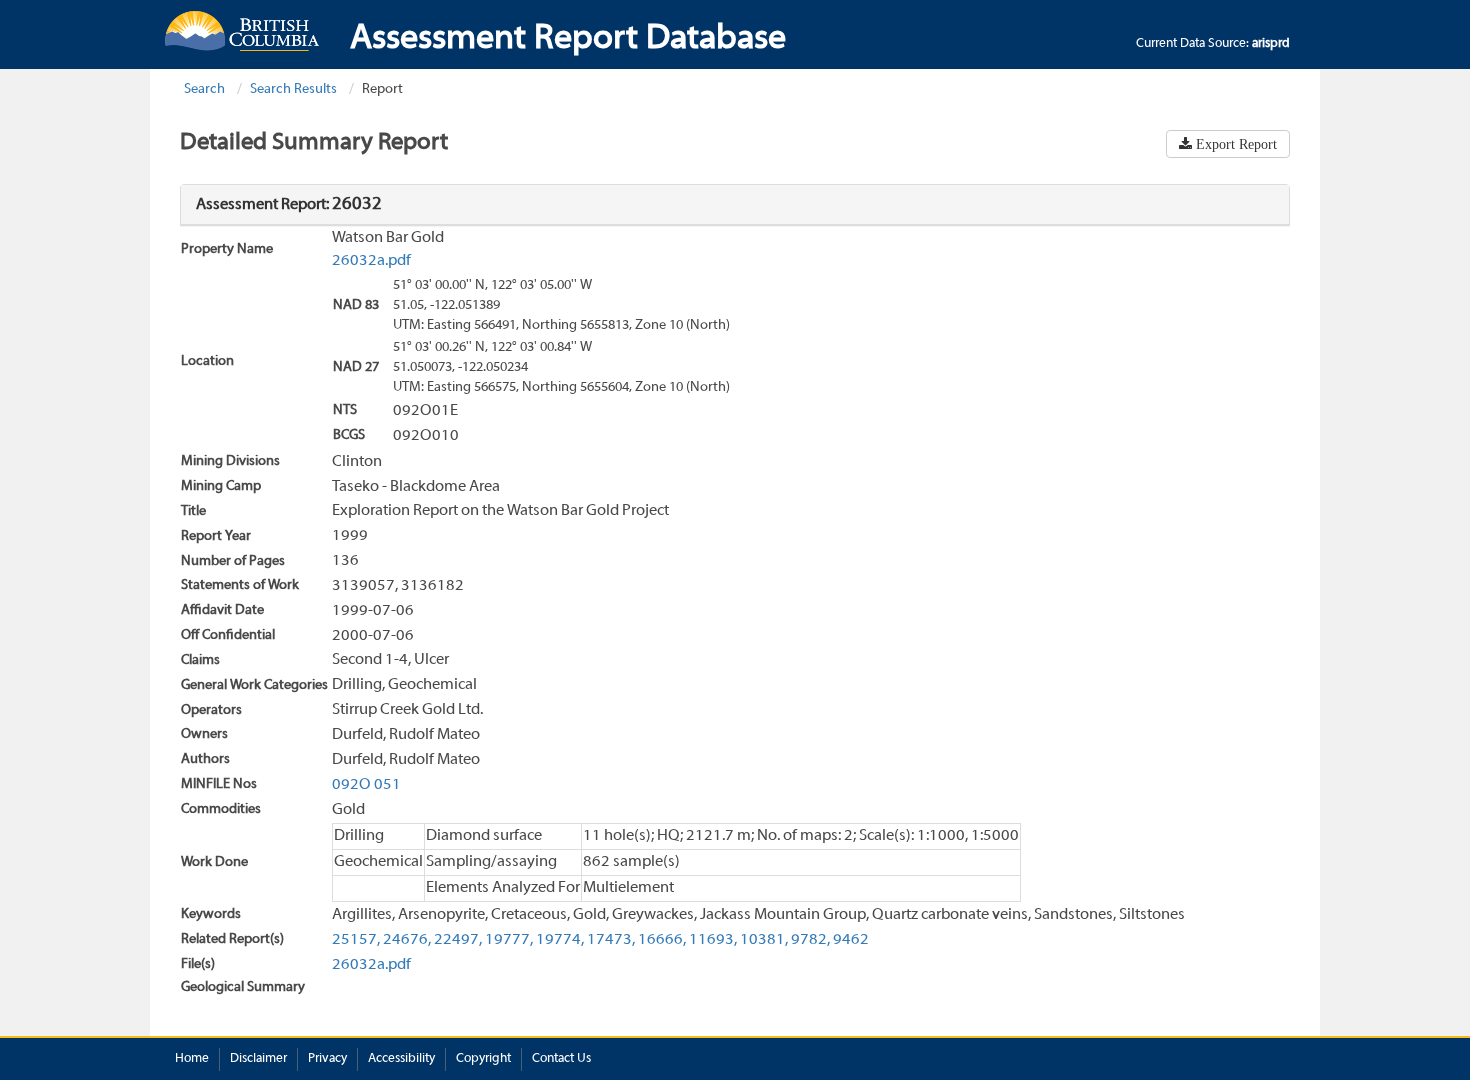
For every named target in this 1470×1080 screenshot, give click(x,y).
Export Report (1234, 144)
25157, (356, 940)
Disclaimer (258, 1059)
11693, (713, 940)
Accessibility (401, 1059)
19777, (509, 940)
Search (204, 89)
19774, (560, 940)
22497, (458, 940)
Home (192, 1059)
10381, (764, 940)
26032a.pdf (371, 261)
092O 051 (366, 785)
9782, (810, 940)
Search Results (293, 89)
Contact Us (561, 1059)
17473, (611, 940)
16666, (662, 940)
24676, (407, 940)
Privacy (327, 1059)
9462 (851, 940)
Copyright (483, 1059)
